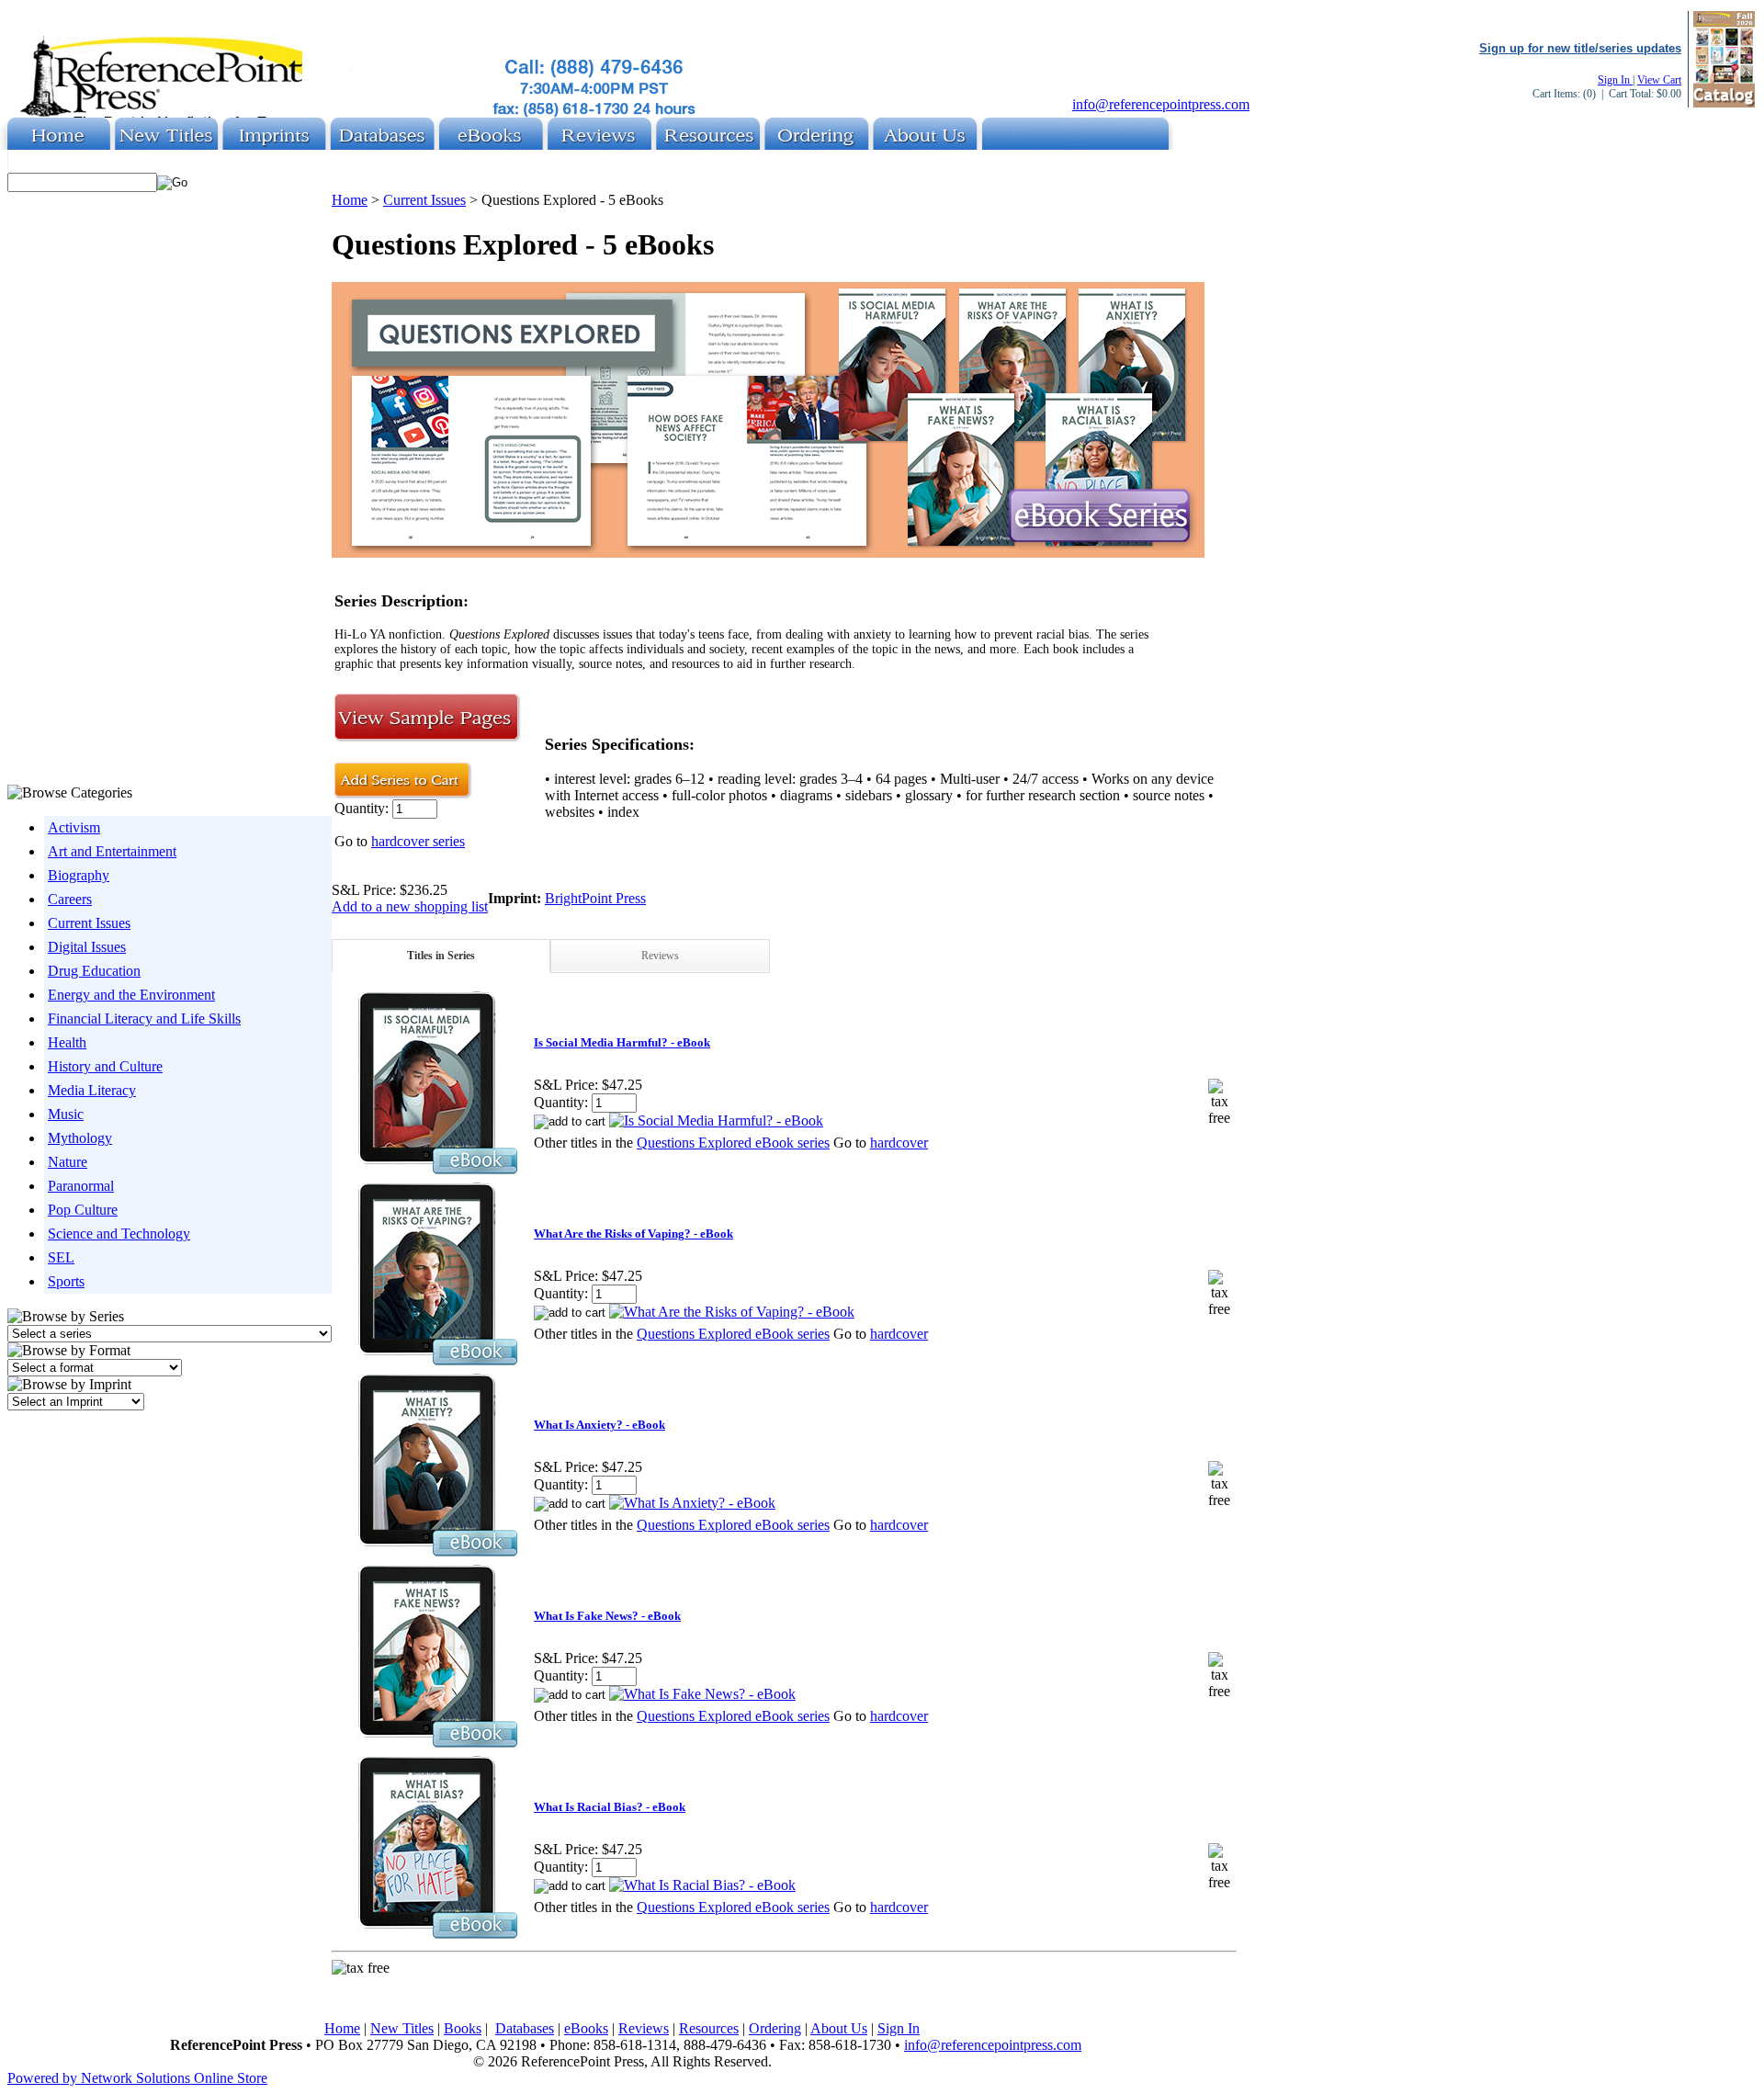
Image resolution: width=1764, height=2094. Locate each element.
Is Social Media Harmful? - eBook (622, 1042)
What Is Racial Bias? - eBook (610, 1807)
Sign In (1615, 80)
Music (66, 1114)
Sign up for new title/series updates (1580, 48)
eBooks (586, 2028)
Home (350, 200)
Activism (74, 827)
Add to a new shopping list (410, 906)
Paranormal (81, 1186)
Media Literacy (92, 1090)
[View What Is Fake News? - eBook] (702, 1694)
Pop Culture (83, 1210)
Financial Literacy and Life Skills (144, 1019)
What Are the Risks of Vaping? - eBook (633, 1234)
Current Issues (89, 923)
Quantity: (363, 808)
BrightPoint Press (595, 898)
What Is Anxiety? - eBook (599, 1425)
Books (463, 2028)
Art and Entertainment (112, 851)
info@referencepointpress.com (1161, 104)
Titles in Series (441, 956)
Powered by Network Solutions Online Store (137, 2078)
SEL (61, 1257)
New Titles (402, 2028)
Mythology (80, 1138)
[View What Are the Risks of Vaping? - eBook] (732, 1312)
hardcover (899, 1143)
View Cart (1659, 80)
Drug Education (94, 971)
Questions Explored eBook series (733, 1143)
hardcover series (418, 841)
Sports (66, 1281)
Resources (709, 2028)
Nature (68, 1162)
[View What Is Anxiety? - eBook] (692, 1503)
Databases (525, 2028)
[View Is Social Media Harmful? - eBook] (716, 1121)
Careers (70, 899)
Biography (79, 875)
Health (67, 1042)
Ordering (775, 2028)
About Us (839, 2028)
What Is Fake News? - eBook (607, 1616)
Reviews (660, 956)
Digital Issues (87, 947)
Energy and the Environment (131, 995)
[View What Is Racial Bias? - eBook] (702, 1885)
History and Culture (105, 1066)
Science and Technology (119, 1234)
